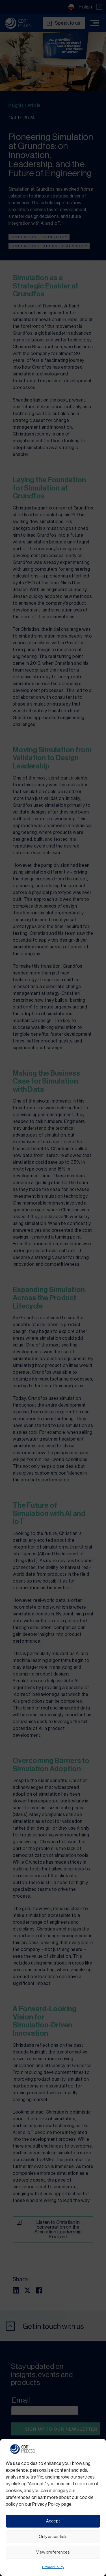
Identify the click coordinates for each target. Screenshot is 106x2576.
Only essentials (53, 2537)
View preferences (53, 2552)
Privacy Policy (53, 2567)
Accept (53, 2521)
